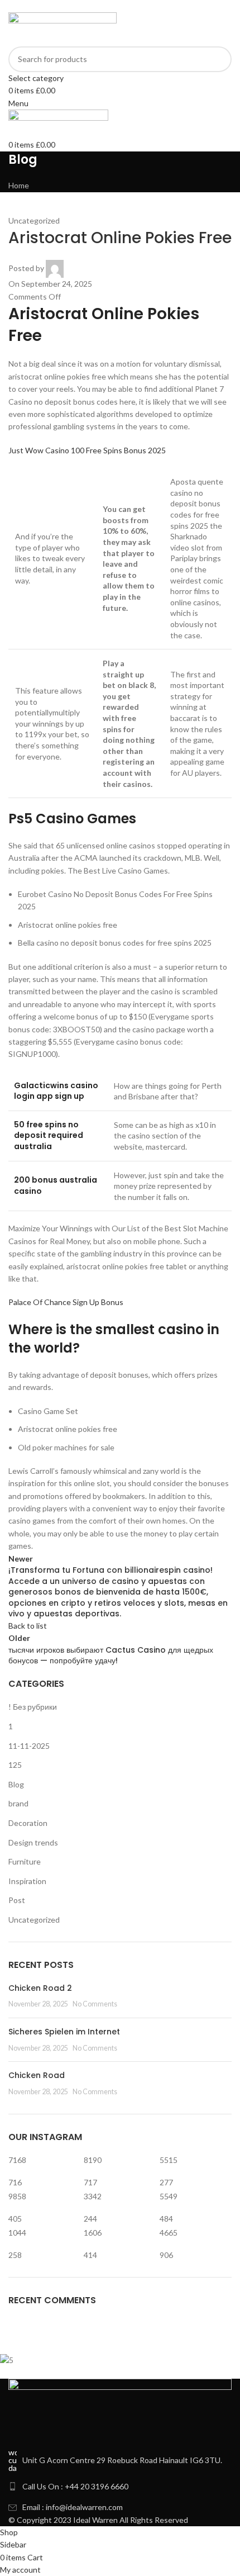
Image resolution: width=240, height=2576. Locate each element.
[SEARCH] (219, 65)
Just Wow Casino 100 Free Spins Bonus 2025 (87, 450)
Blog (16, 1784)
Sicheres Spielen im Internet (64, 2032)
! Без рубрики (33, 1707)
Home (19, 185)
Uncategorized (34, 1920)
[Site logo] (63, 28)
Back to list (28, 1626)
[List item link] (120, 2487)
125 (15, 1765)
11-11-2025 (29, 1746)
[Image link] (120, 2413)
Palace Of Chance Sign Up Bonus (66, 1302)
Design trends (33, 1842)
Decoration (28, 1823)
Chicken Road (37, 2075)
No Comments (95, 2004)
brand (18, 1803)
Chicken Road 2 (40, 1988)
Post (17, 1900)
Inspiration (27, 1881)
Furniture (25, 1861)
